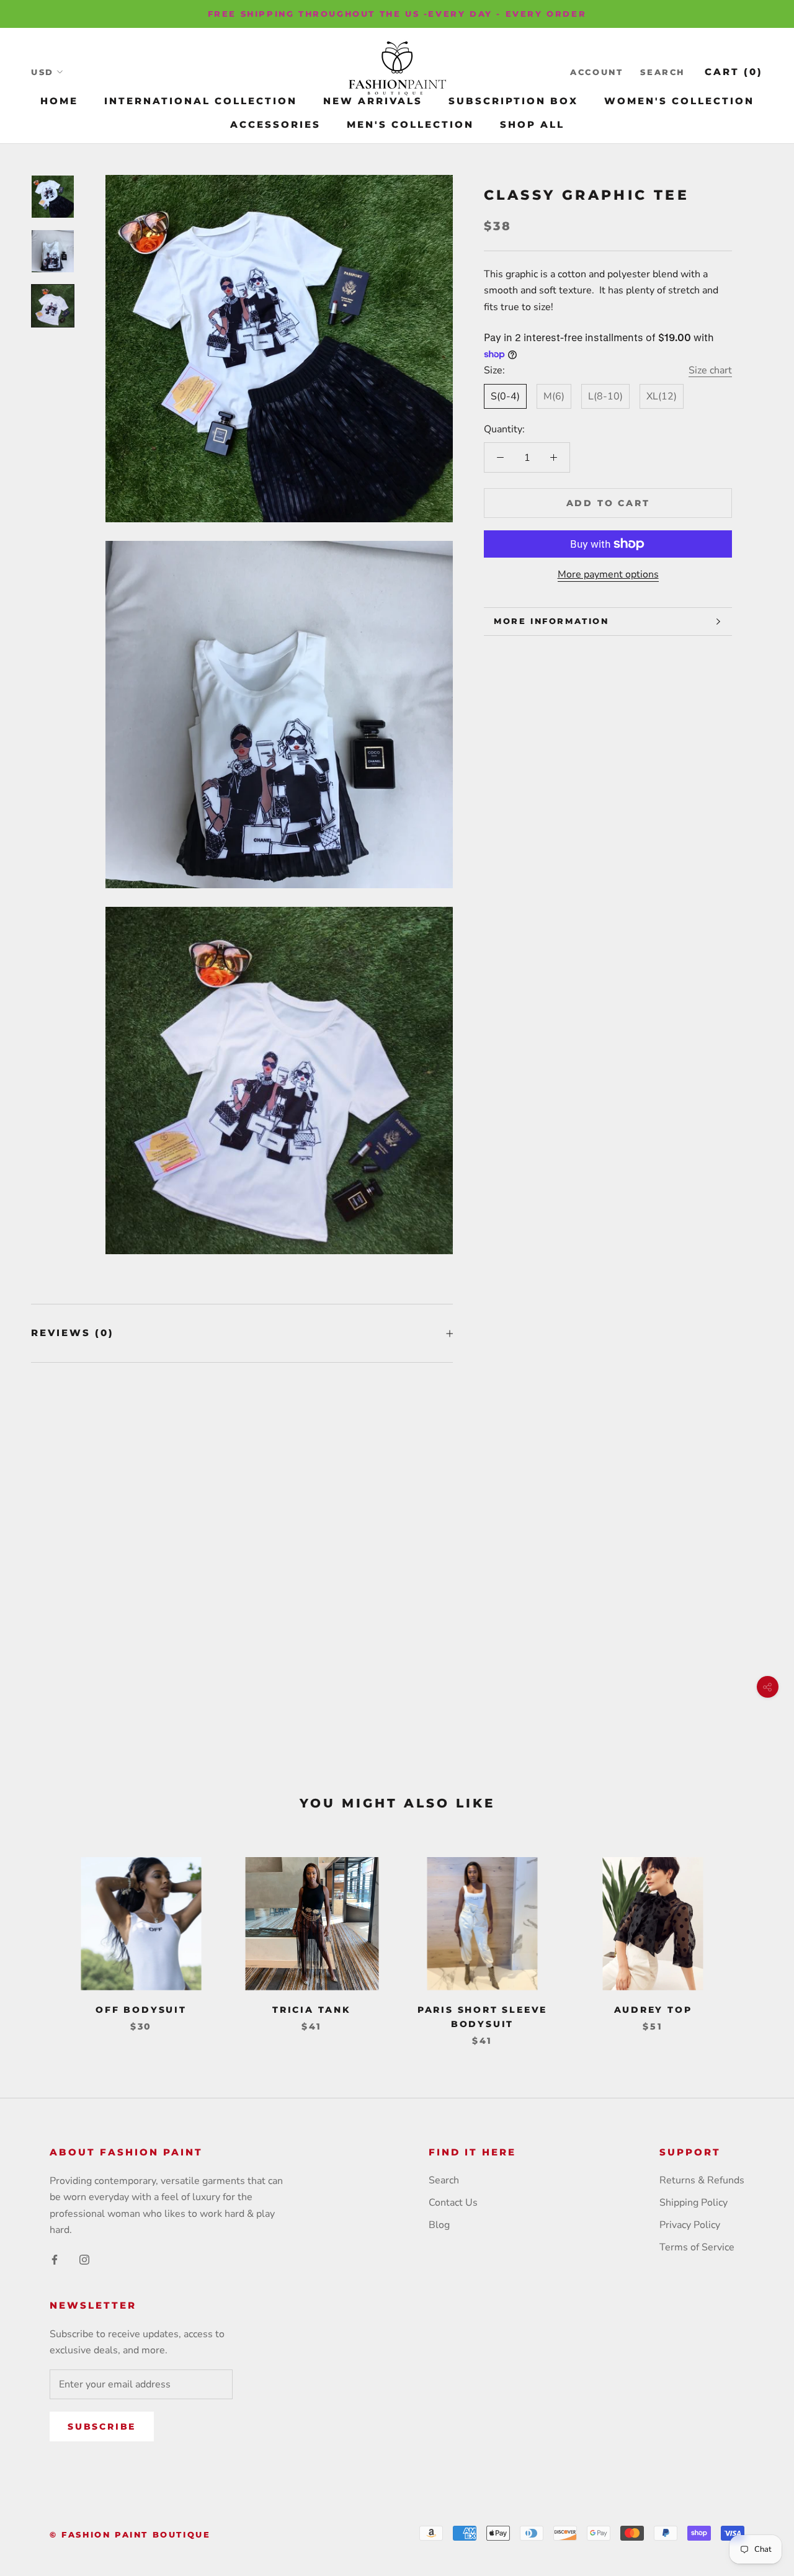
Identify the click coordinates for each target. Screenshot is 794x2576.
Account (596, 72)
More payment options (608, 574)
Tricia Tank (312, 2010)
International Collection (201, 101)
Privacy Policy (690, 2225)
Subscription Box (513, 101)
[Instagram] (84, 2259)
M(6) (554, 396)
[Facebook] (55, 2259)
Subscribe (102, 2427)
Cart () (734, 72)
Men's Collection (410, 124)
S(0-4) (505, 396)
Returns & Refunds (702, 2180)
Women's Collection (679, 101)
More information (551, 621)
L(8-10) (605, 396)
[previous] (39, 1939)
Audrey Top (653, 2010)
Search (662, 72)
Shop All (532, 124)
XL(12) (662, 396)
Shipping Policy (694, 2203)
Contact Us (453, 2203)
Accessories (275, 124)
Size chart (710, 370)
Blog (439, 2225)
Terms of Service (697, 2247)
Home (59, 101)
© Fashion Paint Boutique (130, 2534)
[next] (755, 1939)
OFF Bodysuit (141, 2010)
